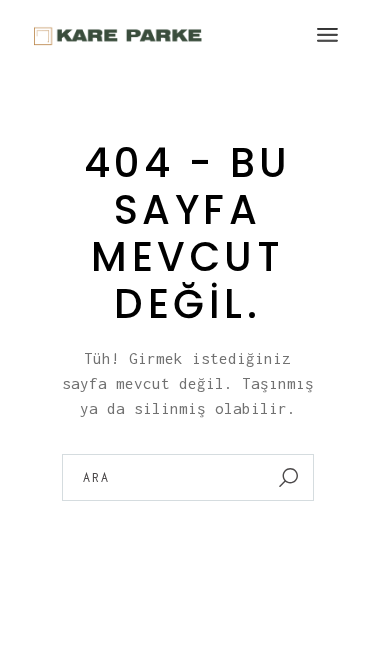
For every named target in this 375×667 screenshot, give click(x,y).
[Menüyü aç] (327, 35)
